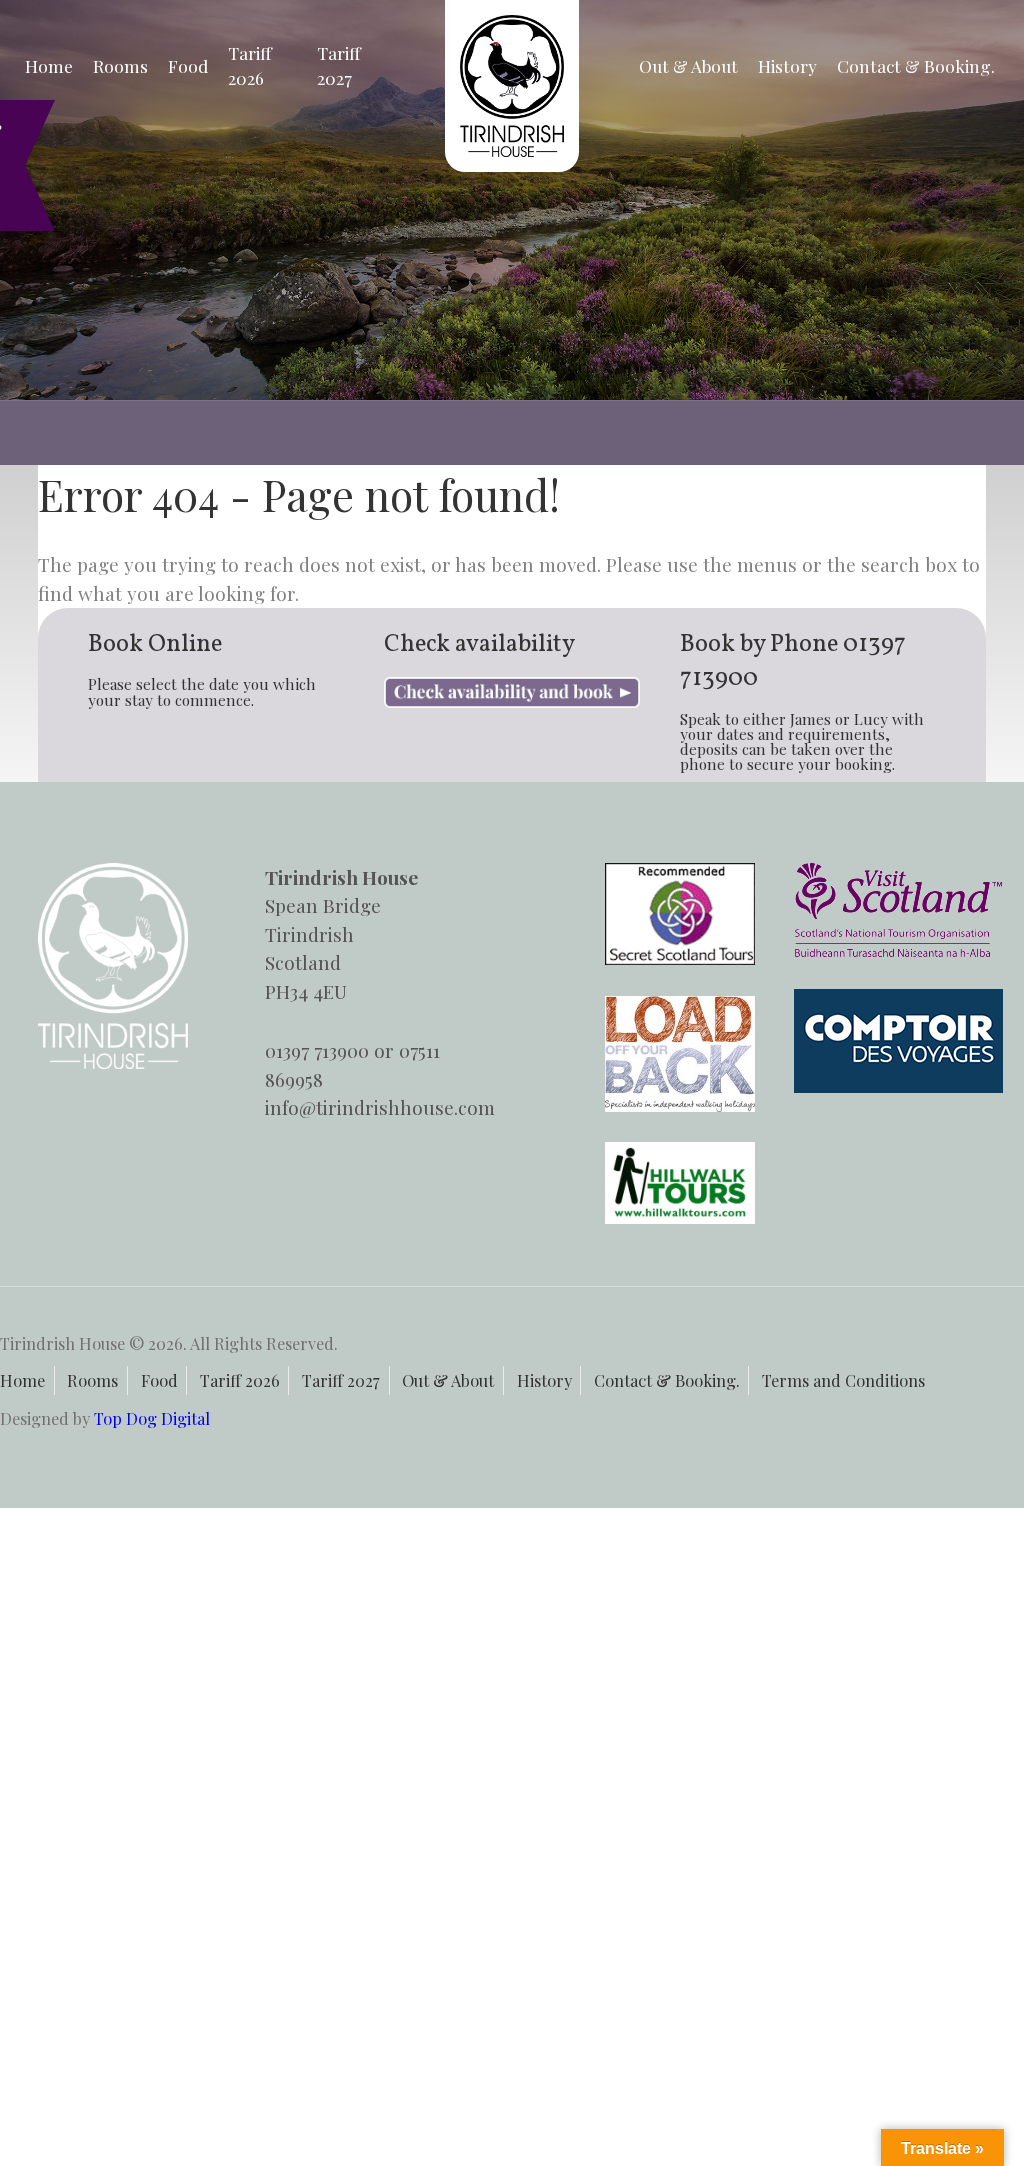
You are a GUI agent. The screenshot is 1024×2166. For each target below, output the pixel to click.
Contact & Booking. (916, 65)
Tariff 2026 (250, 65)
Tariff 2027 (339, 65)
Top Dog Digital (152, 1418)
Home (49, 65)
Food (188, 65)
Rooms (120, 65)
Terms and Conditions (843, 1380)
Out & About (688, 65)
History (787, 65)
